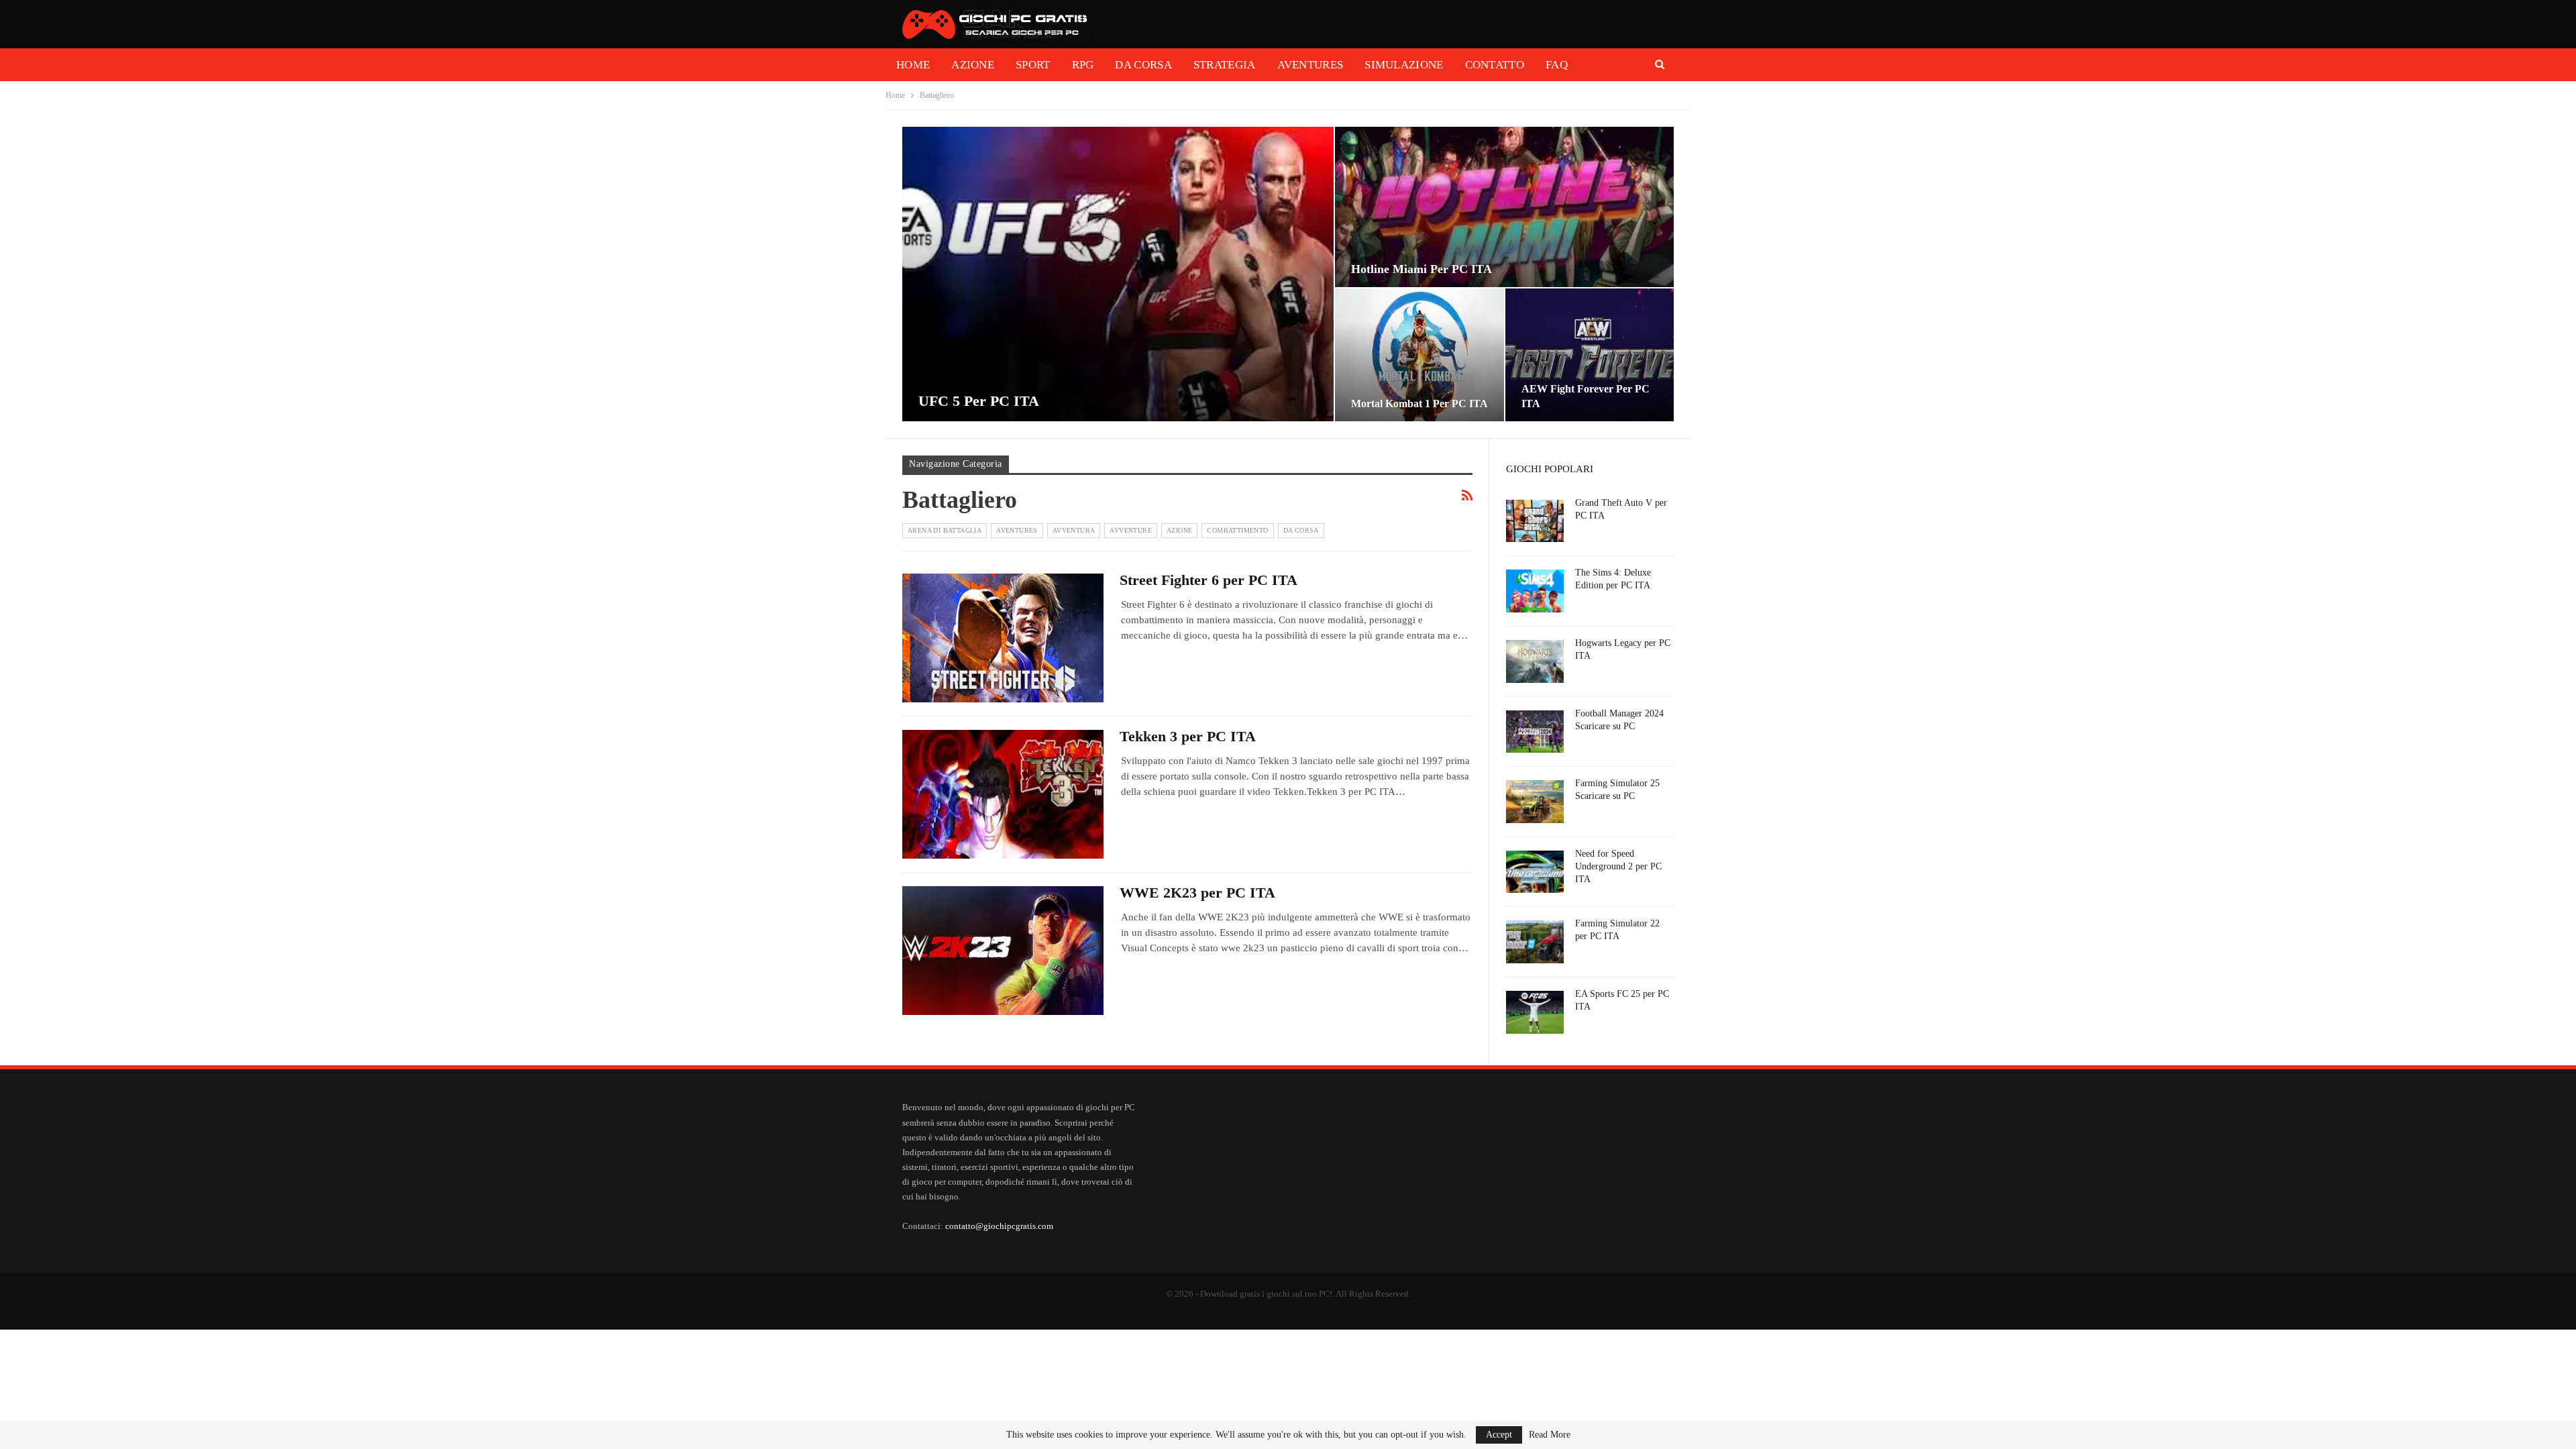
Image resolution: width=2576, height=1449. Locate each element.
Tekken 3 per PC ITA (1188, 736)
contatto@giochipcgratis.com (999, 1226)
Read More (1550, 1435)
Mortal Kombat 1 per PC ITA (1419, 404)
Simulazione (1404, 65)
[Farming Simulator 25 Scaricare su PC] (1535, 802)
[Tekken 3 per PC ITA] (1003, 794)
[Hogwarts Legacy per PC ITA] (1535, 661)
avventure (1131, 530)
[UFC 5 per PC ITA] (1118, 274)
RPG (1083, 65)
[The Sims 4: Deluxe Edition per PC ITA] (1535, 591)
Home (913, 65)
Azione (973, 65)
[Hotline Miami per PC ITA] (1504, 207)
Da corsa (1143, 65)
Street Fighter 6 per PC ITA (1209, 580)
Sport (1033, 65)
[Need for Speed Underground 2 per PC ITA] (1535, 872)
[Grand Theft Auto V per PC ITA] (1535, 521)
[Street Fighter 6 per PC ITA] (1003, 638)
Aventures (1310, 65)
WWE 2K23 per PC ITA (1197, 893)
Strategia (1225, 65)
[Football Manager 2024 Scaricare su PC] (1535, 732)
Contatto (1495, 65)
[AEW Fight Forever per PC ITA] (1590, 355)
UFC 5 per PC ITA (979, 401)
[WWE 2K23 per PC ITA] (1003, 951)
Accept (1499, 1435)
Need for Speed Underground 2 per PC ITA (1618, 866)
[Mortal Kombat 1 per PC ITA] (1419, 355)
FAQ (1557, 65)
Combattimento (1237, 530)
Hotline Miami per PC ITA (1421, 269)
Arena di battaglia (945, 530)
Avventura (1074, 530)
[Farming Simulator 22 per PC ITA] (1535, 942)
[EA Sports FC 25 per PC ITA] (1535, 1012)
